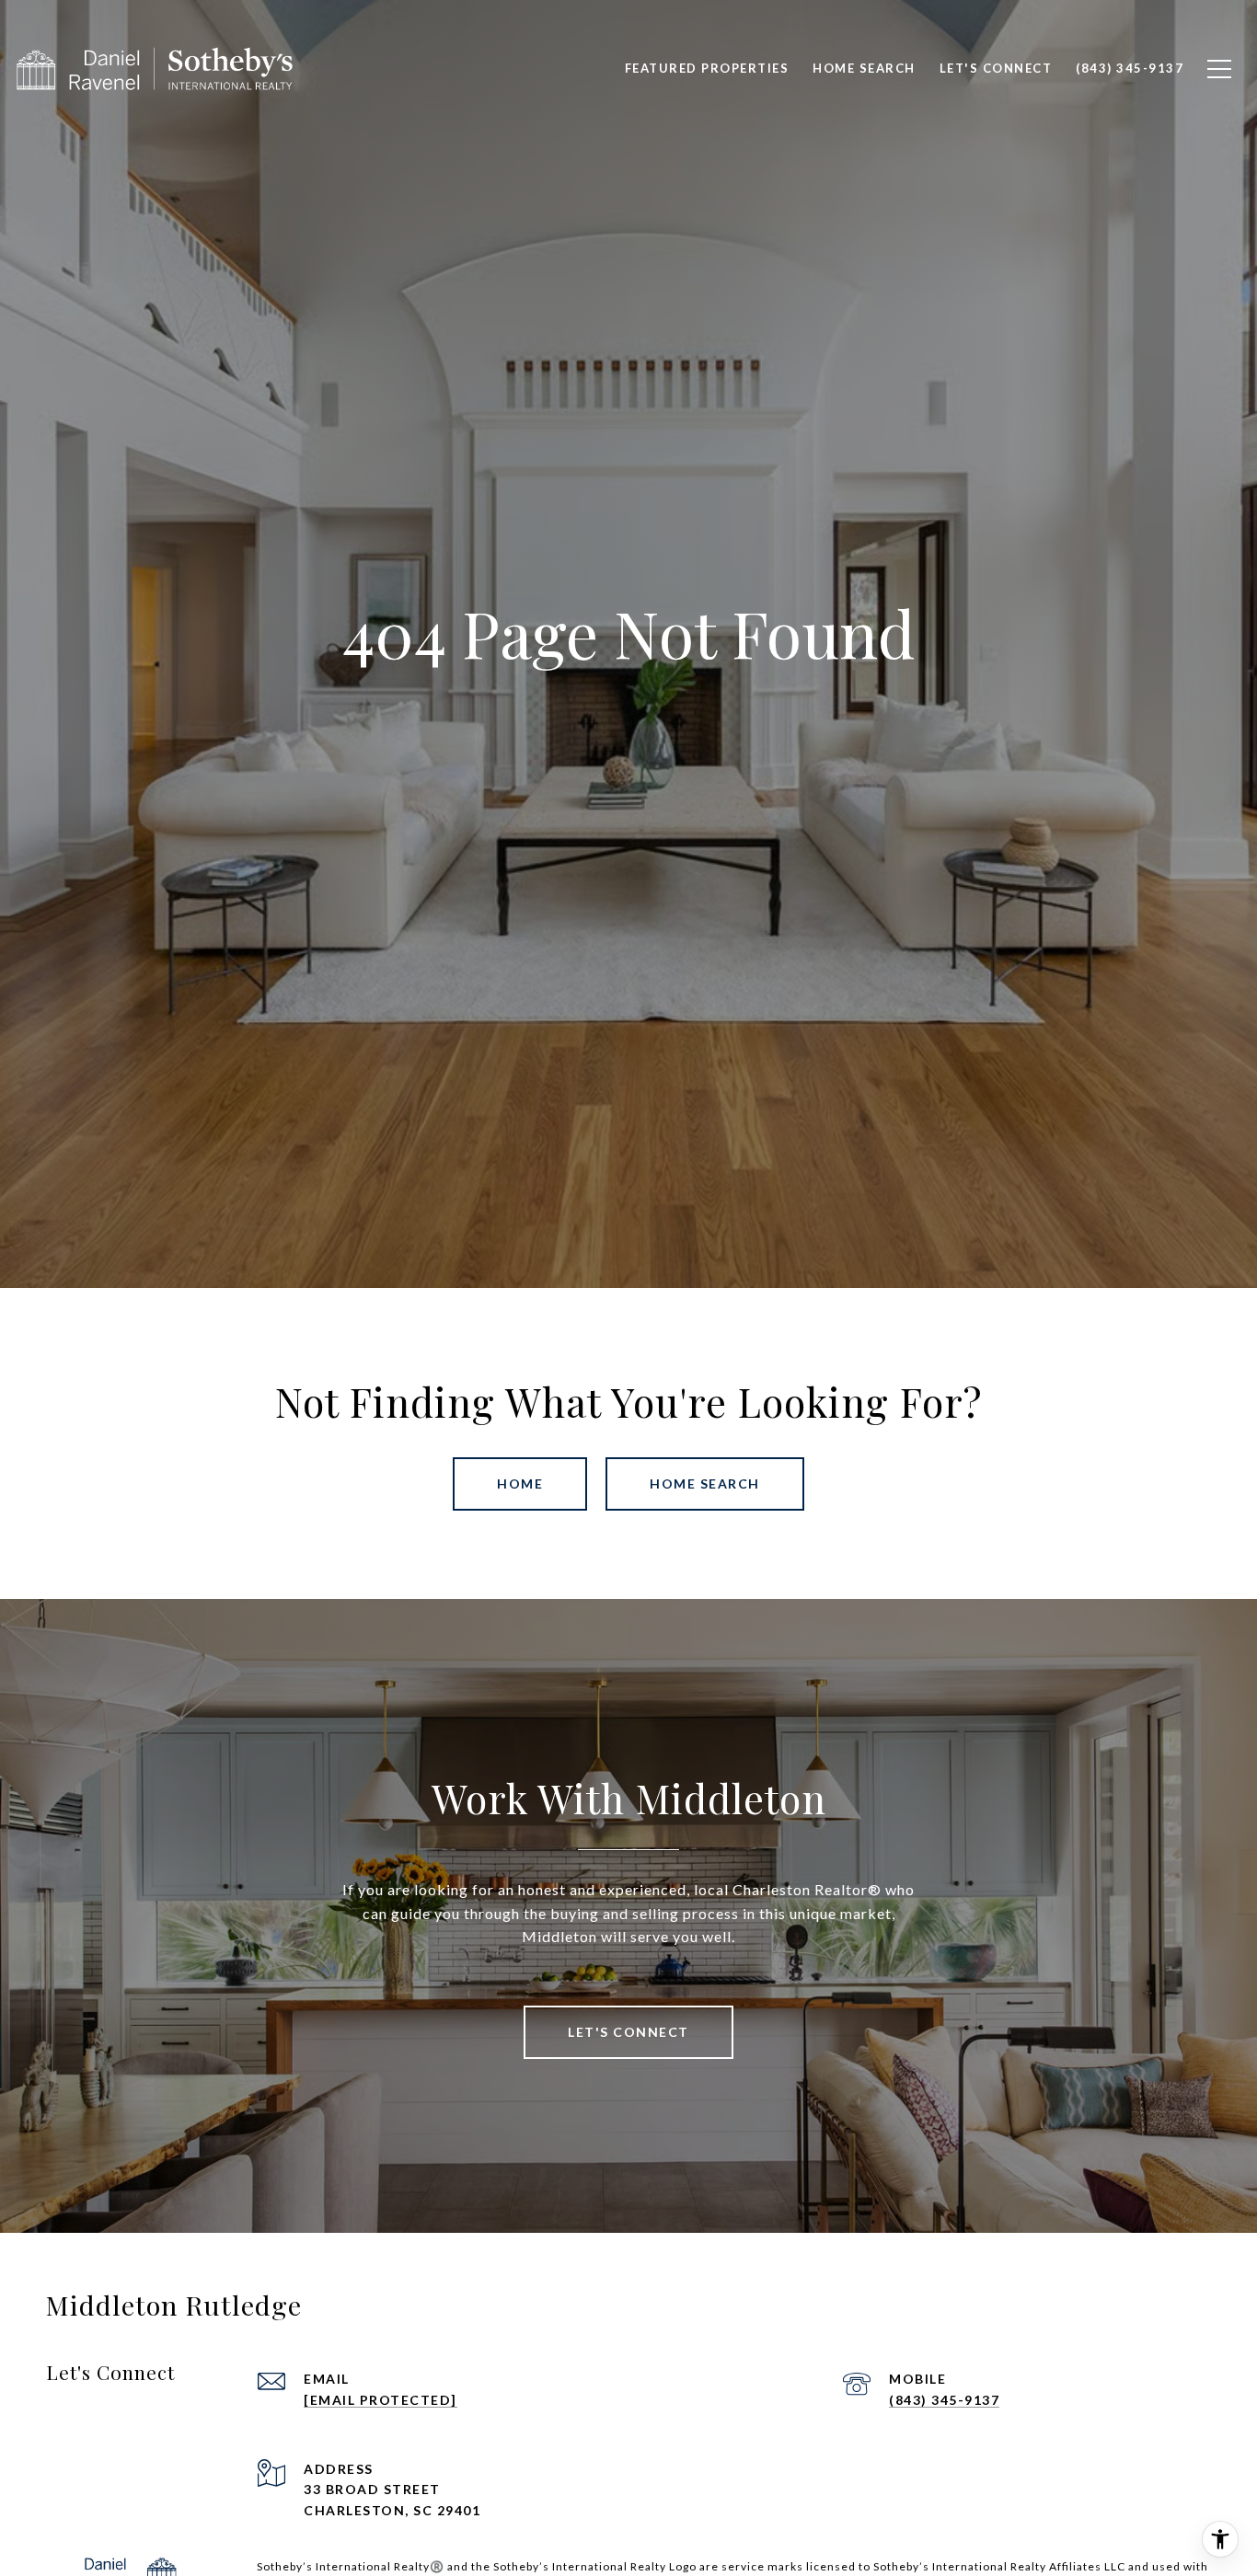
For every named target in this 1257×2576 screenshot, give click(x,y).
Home (520, 1483)
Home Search (705, 1483)
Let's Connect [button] (628, 2032)
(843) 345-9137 (944, 2400)
